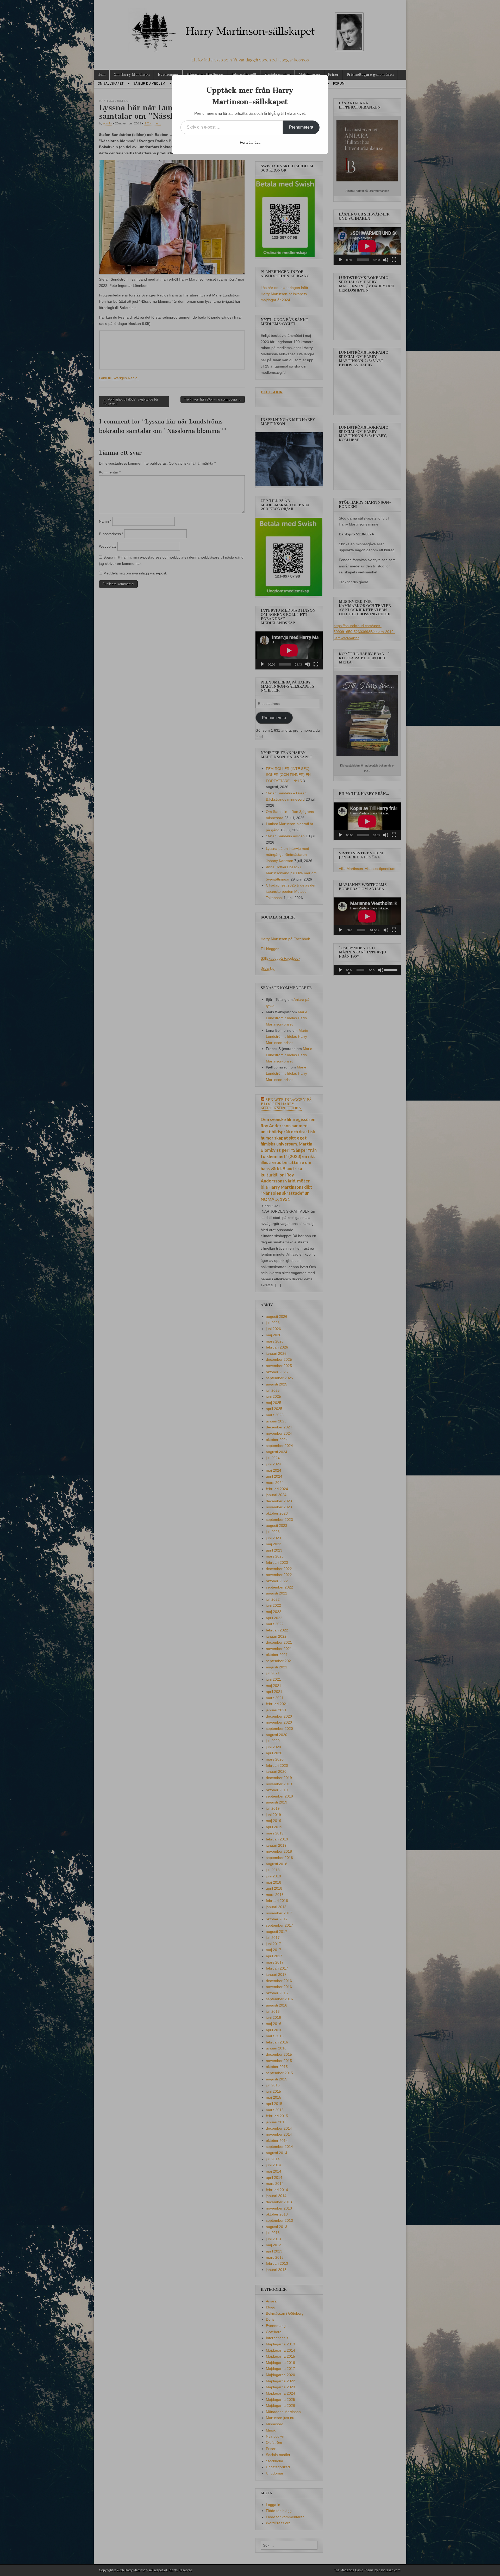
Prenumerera (301, 127)
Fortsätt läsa (250, 142)
